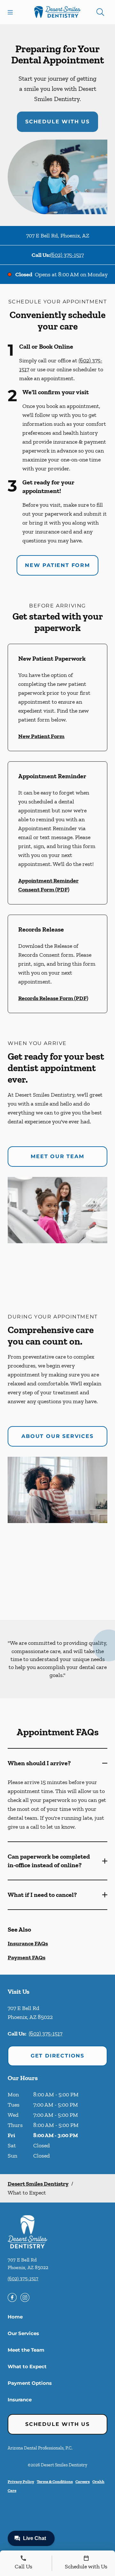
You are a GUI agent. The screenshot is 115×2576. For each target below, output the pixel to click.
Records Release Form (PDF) (53, 998)
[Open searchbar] (100, 12)
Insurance (20, 2400)
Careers (83, 2482)
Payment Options (30, 2383)
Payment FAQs (27, 1957)
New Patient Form (57, 565)
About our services (57, 1436)
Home (15, 2317)
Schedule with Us (57, 122)
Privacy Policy (21, 2482)
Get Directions (57, 2056)
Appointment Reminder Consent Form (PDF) (48, 885)
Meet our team (57, 1156)
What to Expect (27, 2366)
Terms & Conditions (55, 2482)
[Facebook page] (12, 2297)
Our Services (23, 2333)
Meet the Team (26, 2350)
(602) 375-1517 (67, 255)
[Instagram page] (25, 2297)
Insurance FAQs (28, 1943)
